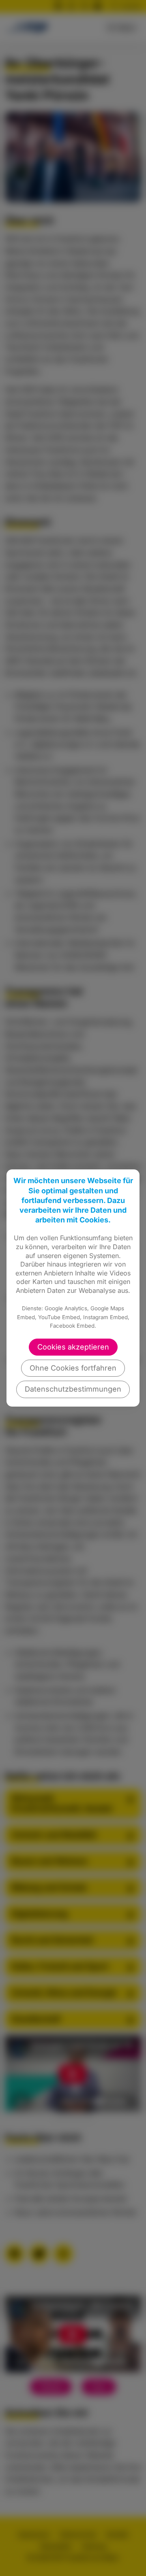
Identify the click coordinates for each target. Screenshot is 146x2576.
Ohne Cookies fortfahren (73, 1368)
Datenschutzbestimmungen (73, 1389)
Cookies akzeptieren (73, 1347)
